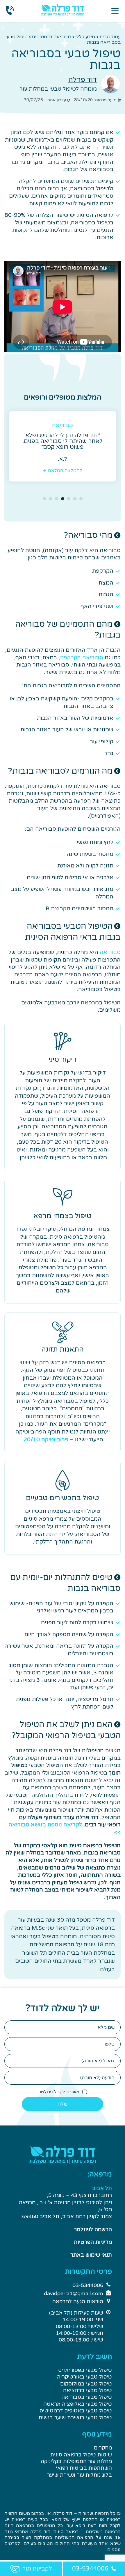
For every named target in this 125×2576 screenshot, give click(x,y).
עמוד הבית (110, 37)
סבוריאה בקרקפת (82, 658)
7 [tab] (44, 499)
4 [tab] (63, 499)
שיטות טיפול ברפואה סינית (81, 2455)
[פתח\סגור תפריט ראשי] (115, 11)
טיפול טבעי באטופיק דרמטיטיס (76, 2411)
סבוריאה (110, 952)
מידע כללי (85, 37)
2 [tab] (75, 499)
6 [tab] (50, 499)
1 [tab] (81, 499)
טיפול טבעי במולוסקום (86, 2384)
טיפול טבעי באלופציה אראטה (78, 2404)
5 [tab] (57, 499)
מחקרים (103, 2448)
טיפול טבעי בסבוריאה (87, 2397)
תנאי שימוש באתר (91, 2255)
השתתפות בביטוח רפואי (84, 2468)
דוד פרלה (83, 80)
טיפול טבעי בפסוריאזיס (85, 2370)
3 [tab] (69, 499)
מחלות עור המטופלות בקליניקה (76, 2461)
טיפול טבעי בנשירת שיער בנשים (75, 2418)
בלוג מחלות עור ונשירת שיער (80, 2475)
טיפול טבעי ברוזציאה (87, 2390)
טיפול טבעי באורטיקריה (84, 2377)
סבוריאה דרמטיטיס (51, 37)
